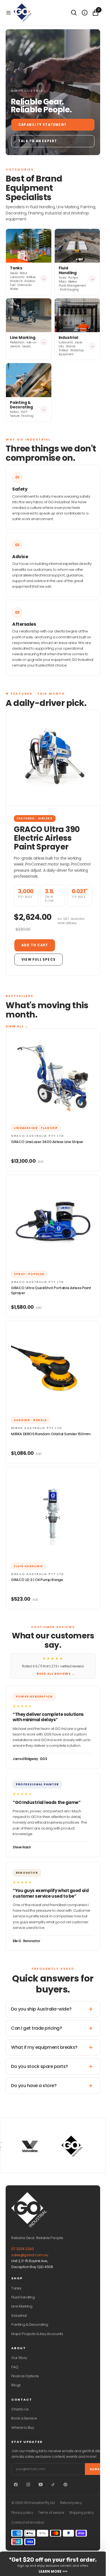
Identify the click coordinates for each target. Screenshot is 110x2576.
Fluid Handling (23, 2297)
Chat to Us (20, 2409)
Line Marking (22, 2306)
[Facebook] (16, 2485)
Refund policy (71, 2503)
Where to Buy (23, 2428)
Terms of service (51, 2513)
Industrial (19, 2316)
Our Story (19, 2358)
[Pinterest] (65, 2485)
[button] (8, 13)
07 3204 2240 (22, 2249)
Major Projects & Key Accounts (37, 2334)
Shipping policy (82, 2513)
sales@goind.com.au (30, 2255)
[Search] (74, 13)
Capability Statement (42, 125)
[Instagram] (28, 2485)
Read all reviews (56, 1674)
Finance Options (25, 2376)
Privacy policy (22, 2513)
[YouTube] (41, 2485)
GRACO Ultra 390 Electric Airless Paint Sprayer (47, 838)
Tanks (16, 2288)
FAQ (15, 2367)
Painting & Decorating (30, 2325)
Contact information (28, 2523)
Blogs (16, 2385)
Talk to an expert (38, 141)
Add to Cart (35, 945)
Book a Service (24, 2418)
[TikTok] (53, 2485)
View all (17, 1026)
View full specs (38, 960)
